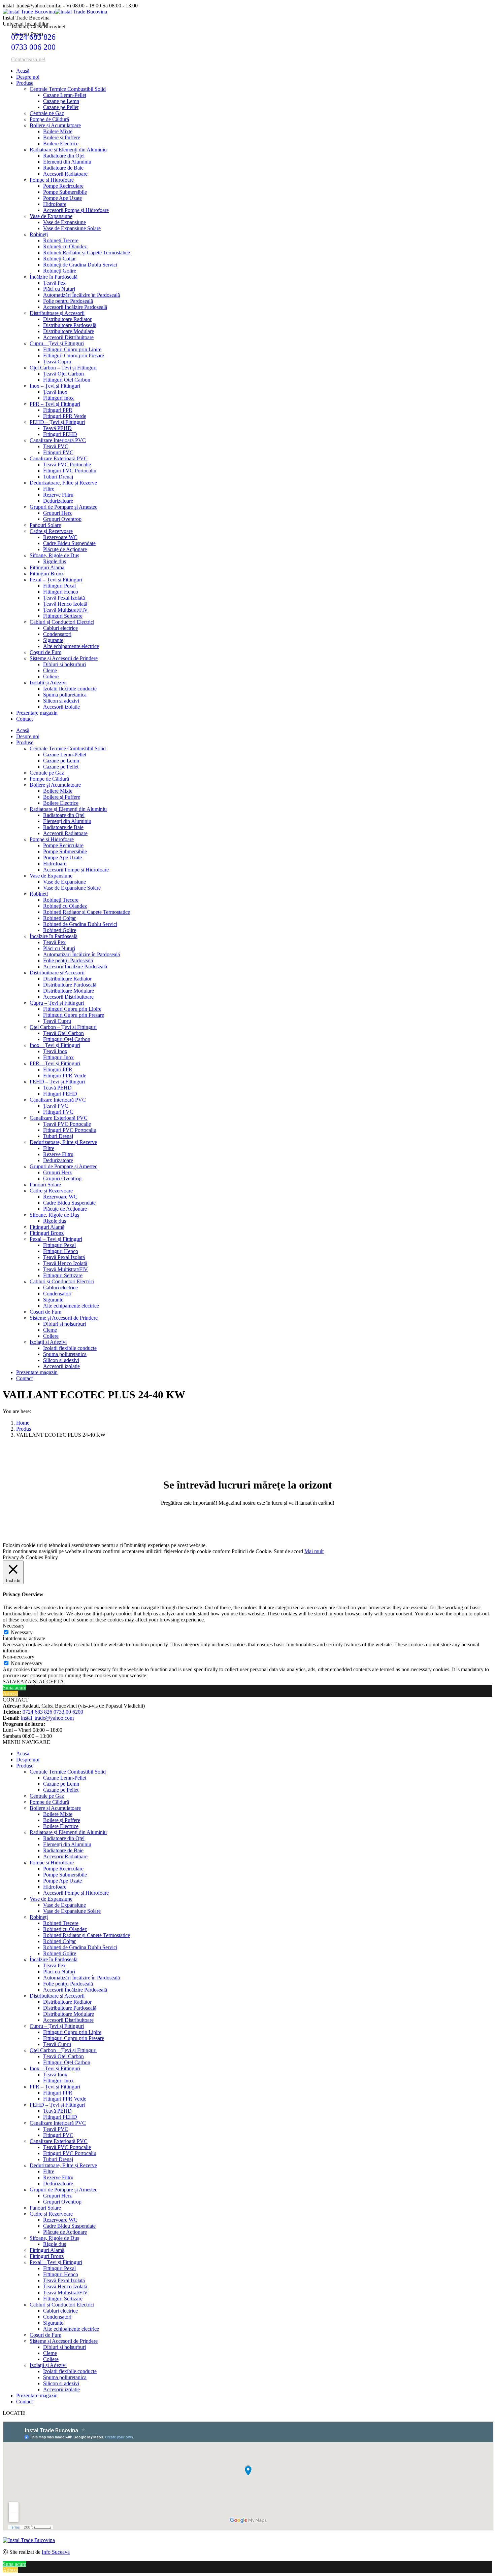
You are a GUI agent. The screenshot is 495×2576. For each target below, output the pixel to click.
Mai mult (314, 1551)
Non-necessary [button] (19, 1657)
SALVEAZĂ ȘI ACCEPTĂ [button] (33, 1681)
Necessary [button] (14, 1626)
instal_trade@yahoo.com (47, 1718)
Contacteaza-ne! (28, 59)
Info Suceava (56, 2552)
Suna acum (14, 1688)
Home (23, 1423)
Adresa (10, 1694)
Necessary (22, 1632)
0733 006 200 (33, 47)
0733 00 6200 (68, 1712)
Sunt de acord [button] (288, 1551)
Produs (24, 1429)
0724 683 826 (33, 37)
